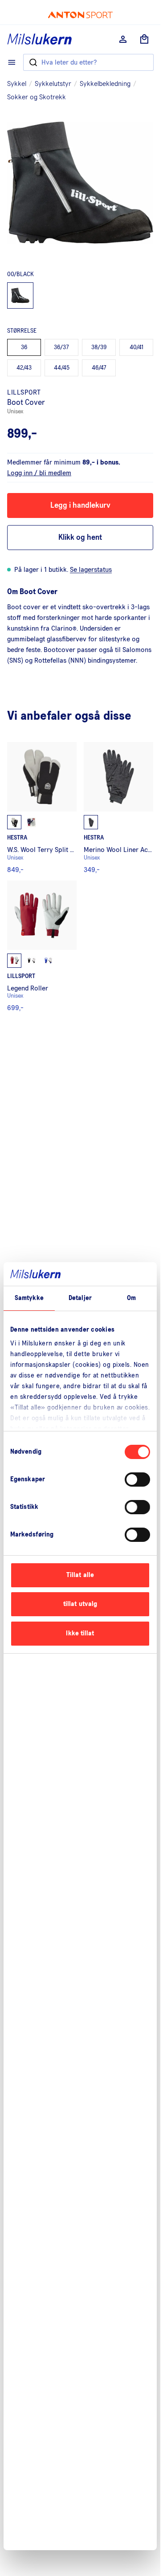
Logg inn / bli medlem (39, 473)
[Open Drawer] (12, 62)
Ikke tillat (80, 1633)
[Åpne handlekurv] (144, 39)
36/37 (61, 347)
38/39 (99, 347)
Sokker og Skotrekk (37, 97)
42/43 (24, 368)
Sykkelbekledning (105, 84)
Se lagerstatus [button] (91, 570)
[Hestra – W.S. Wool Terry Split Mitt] (42, 808)
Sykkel (17, 84)
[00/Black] (20, 296)
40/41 (136, 347)
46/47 (99, 368)
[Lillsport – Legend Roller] (42, 946)
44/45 (62, 368)
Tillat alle (80, 1575)
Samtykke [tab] (29, 1298)
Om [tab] (131, 1298)
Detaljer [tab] (80, 1298)
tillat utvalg (80, 1604)
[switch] (137, 1480)
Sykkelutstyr (53, 84)
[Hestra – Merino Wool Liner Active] (118, 808)
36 (24, 347)
